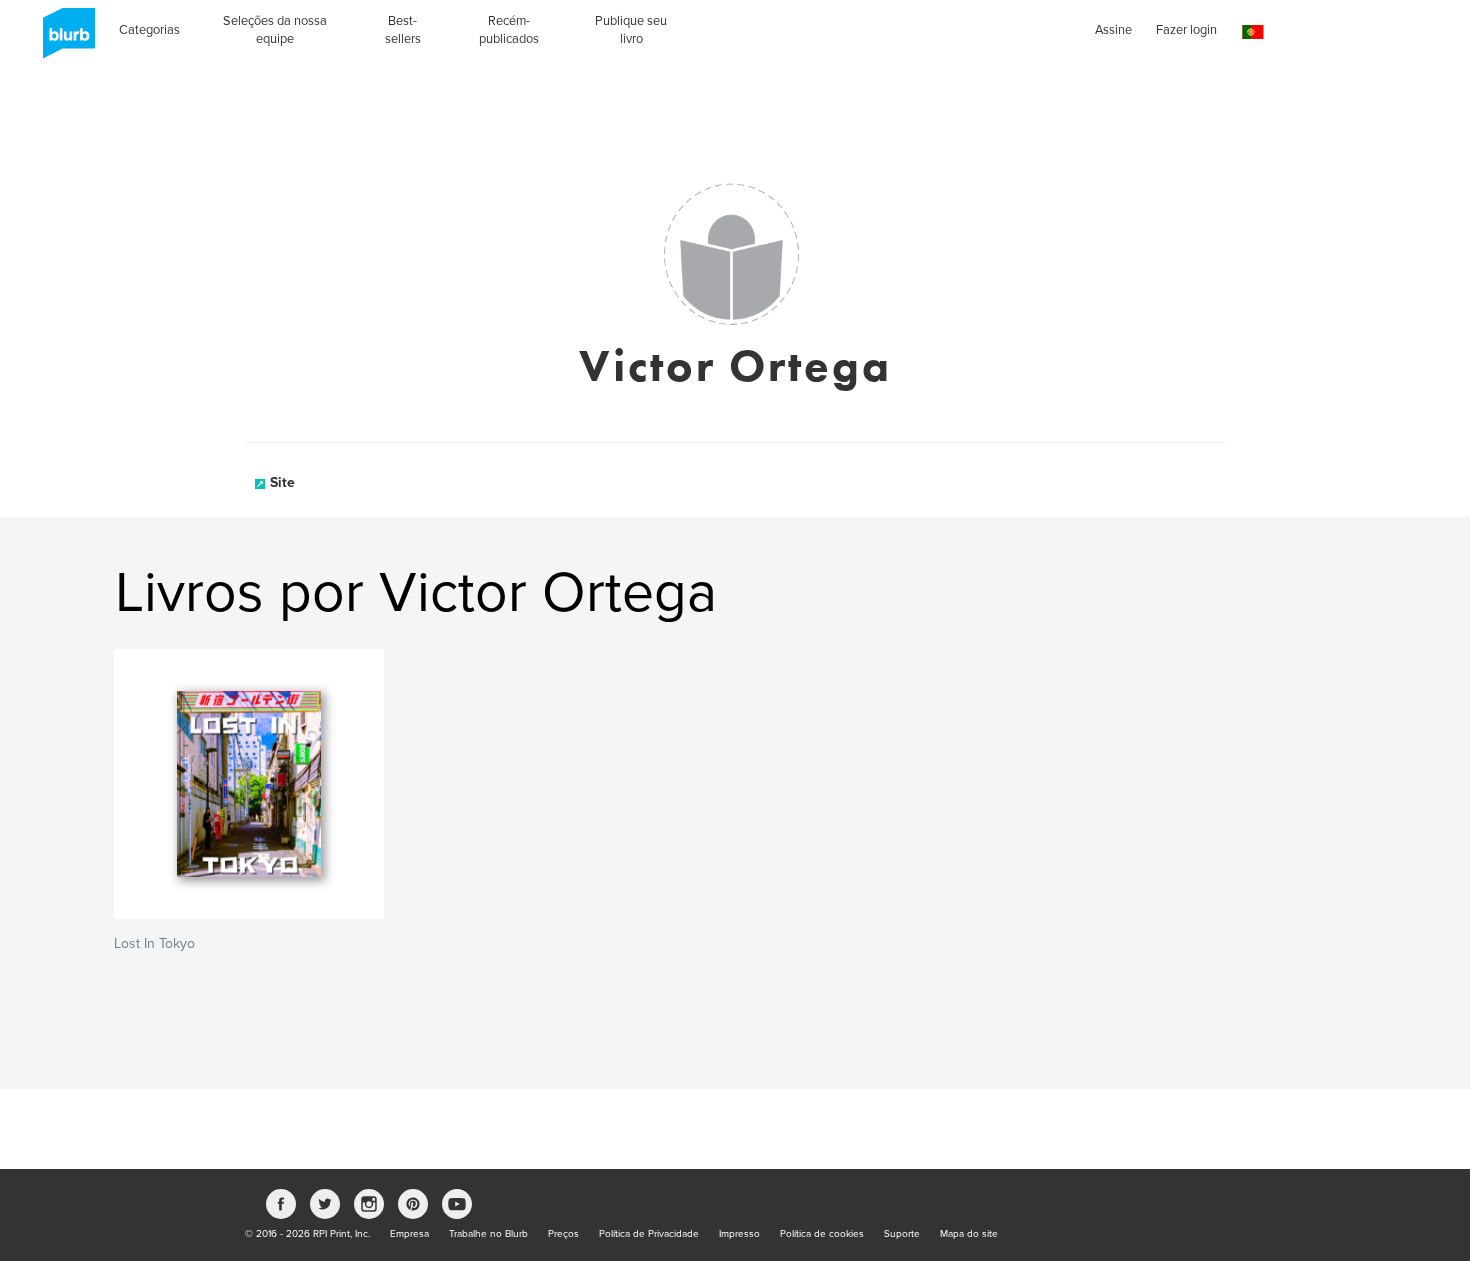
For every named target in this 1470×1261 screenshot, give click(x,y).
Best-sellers (403, 30)
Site (282, 482)
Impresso (739, 1234)
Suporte (902, 1234)
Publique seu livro (631, 30)
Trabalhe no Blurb (488, 1234)
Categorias (149, 30)
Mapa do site (969, 1234)
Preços (563, 1234)
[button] (1253, 32)
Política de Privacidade (649, 1234)
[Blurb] (63, 40)
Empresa (409, 1234)
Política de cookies (822, 1234)
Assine (1113, 30)
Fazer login (1186, 30)
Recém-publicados (509, 30)
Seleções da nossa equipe (275, 30)
